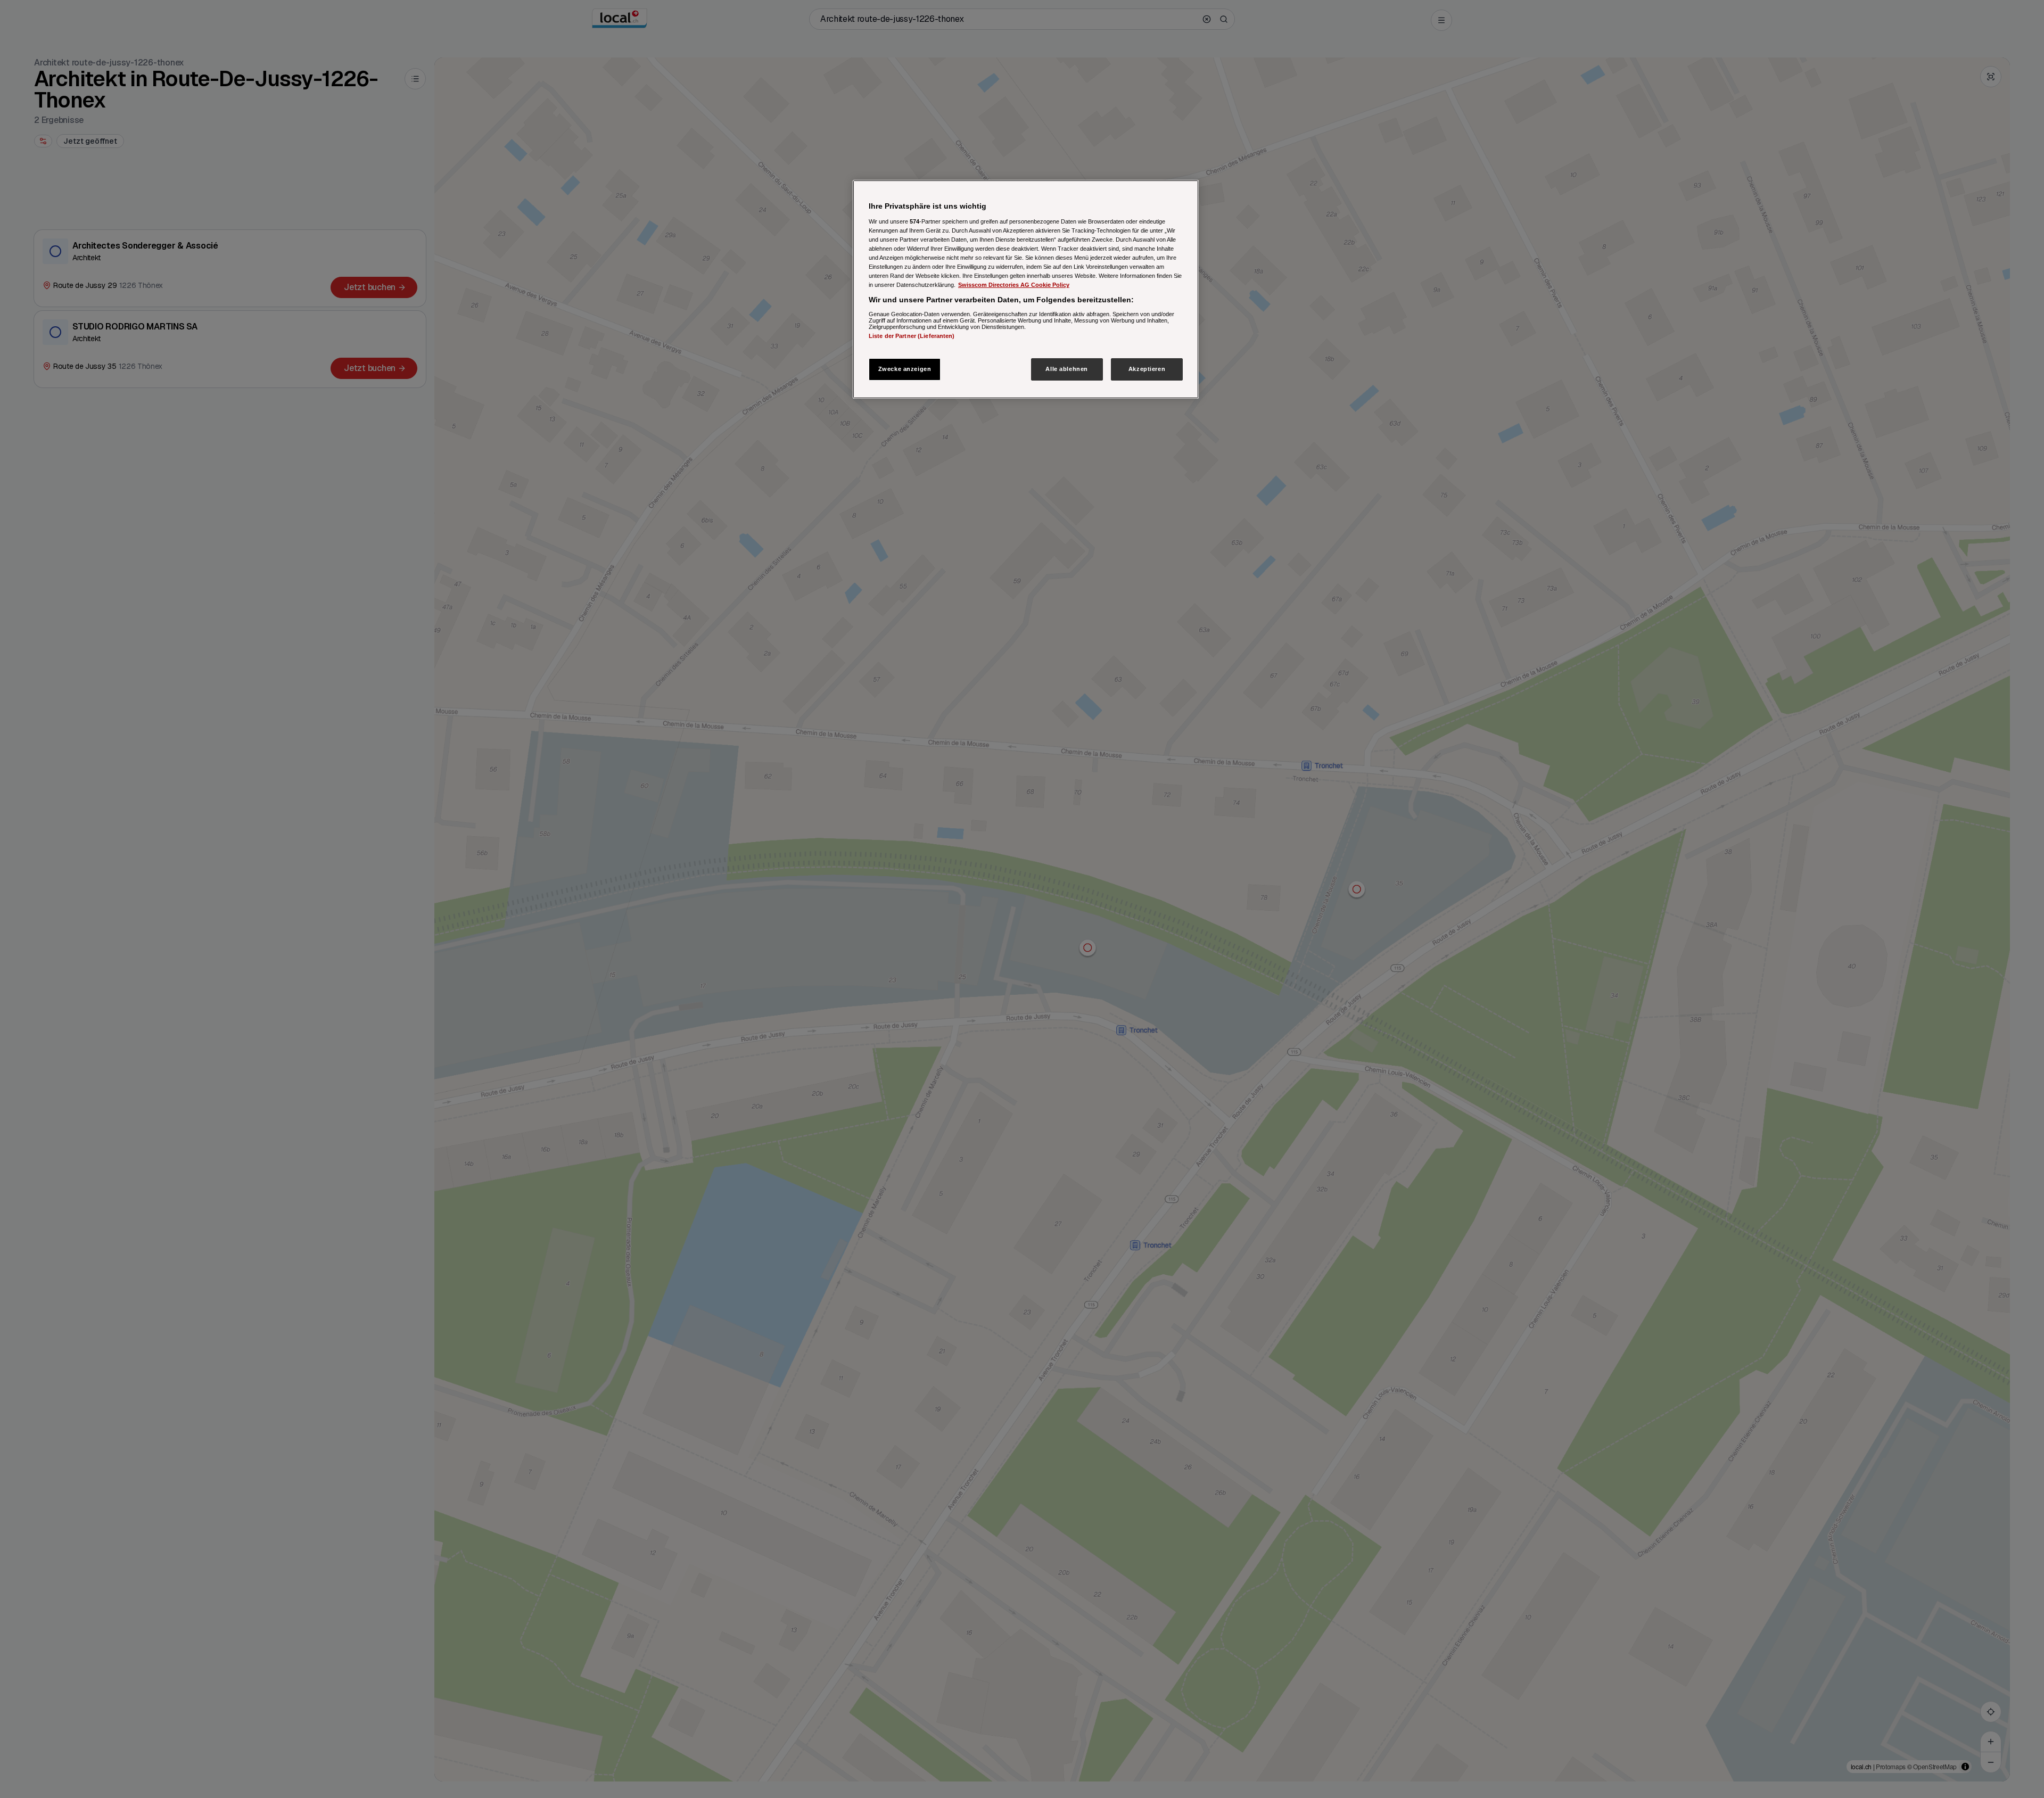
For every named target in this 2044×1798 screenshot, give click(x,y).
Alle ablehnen (1066, 369)
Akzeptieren (1147, 369)
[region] (1026, 289)
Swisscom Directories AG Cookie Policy (1014, 285)
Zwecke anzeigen (905, 369)
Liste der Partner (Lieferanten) (912, 335)
